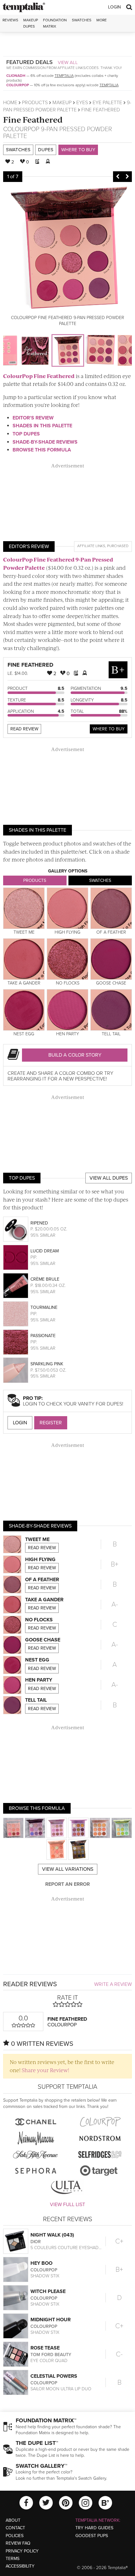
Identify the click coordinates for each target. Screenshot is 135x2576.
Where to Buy (78, 150)
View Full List (67, 2205)
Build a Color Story (75, 1055)
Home (10, 103)
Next (127, 177)
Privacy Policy (22, 2551)
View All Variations (68, 1869)
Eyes (82, 103)
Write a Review (113, 1984)
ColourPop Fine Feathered (39, 376)
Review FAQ (18, 2543)
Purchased (118, 546)
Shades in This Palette (42, 426)
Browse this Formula (42, 450)
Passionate (43, 1336)
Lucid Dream (45, 1251)
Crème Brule (45, 1279)
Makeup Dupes (31, 23)
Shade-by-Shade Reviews (45, 442)
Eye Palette (107, 103)
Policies (15, 2536)
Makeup (62, 103)
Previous (118, 177)
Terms (13, 2559)
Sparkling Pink (47, 1364)
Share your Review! (45, 2070)
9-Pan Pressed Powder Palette (58, 133)
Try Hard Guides (94, 2528)
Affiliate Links (91, 546)
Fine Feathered (33, 119)
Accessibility (20, 2566)
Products (35, 103)
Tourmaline (44, 1307)
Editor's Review (33, 418)
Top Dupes (26, 434)
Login (114, 7)
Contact (15, 2528)
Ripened (39, 1223)
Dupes (46, 150)
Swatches (82, 20)
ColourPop (18, 85)
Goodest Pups (92, 2536)
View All (68, 62)
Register (51, 1423)
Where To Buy (109, 729)
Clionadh (16, 76)
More (102, 20)
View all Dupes (109, 1178)
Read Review (24, 729)
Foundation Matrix (55, 23)
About (13, 2520)
